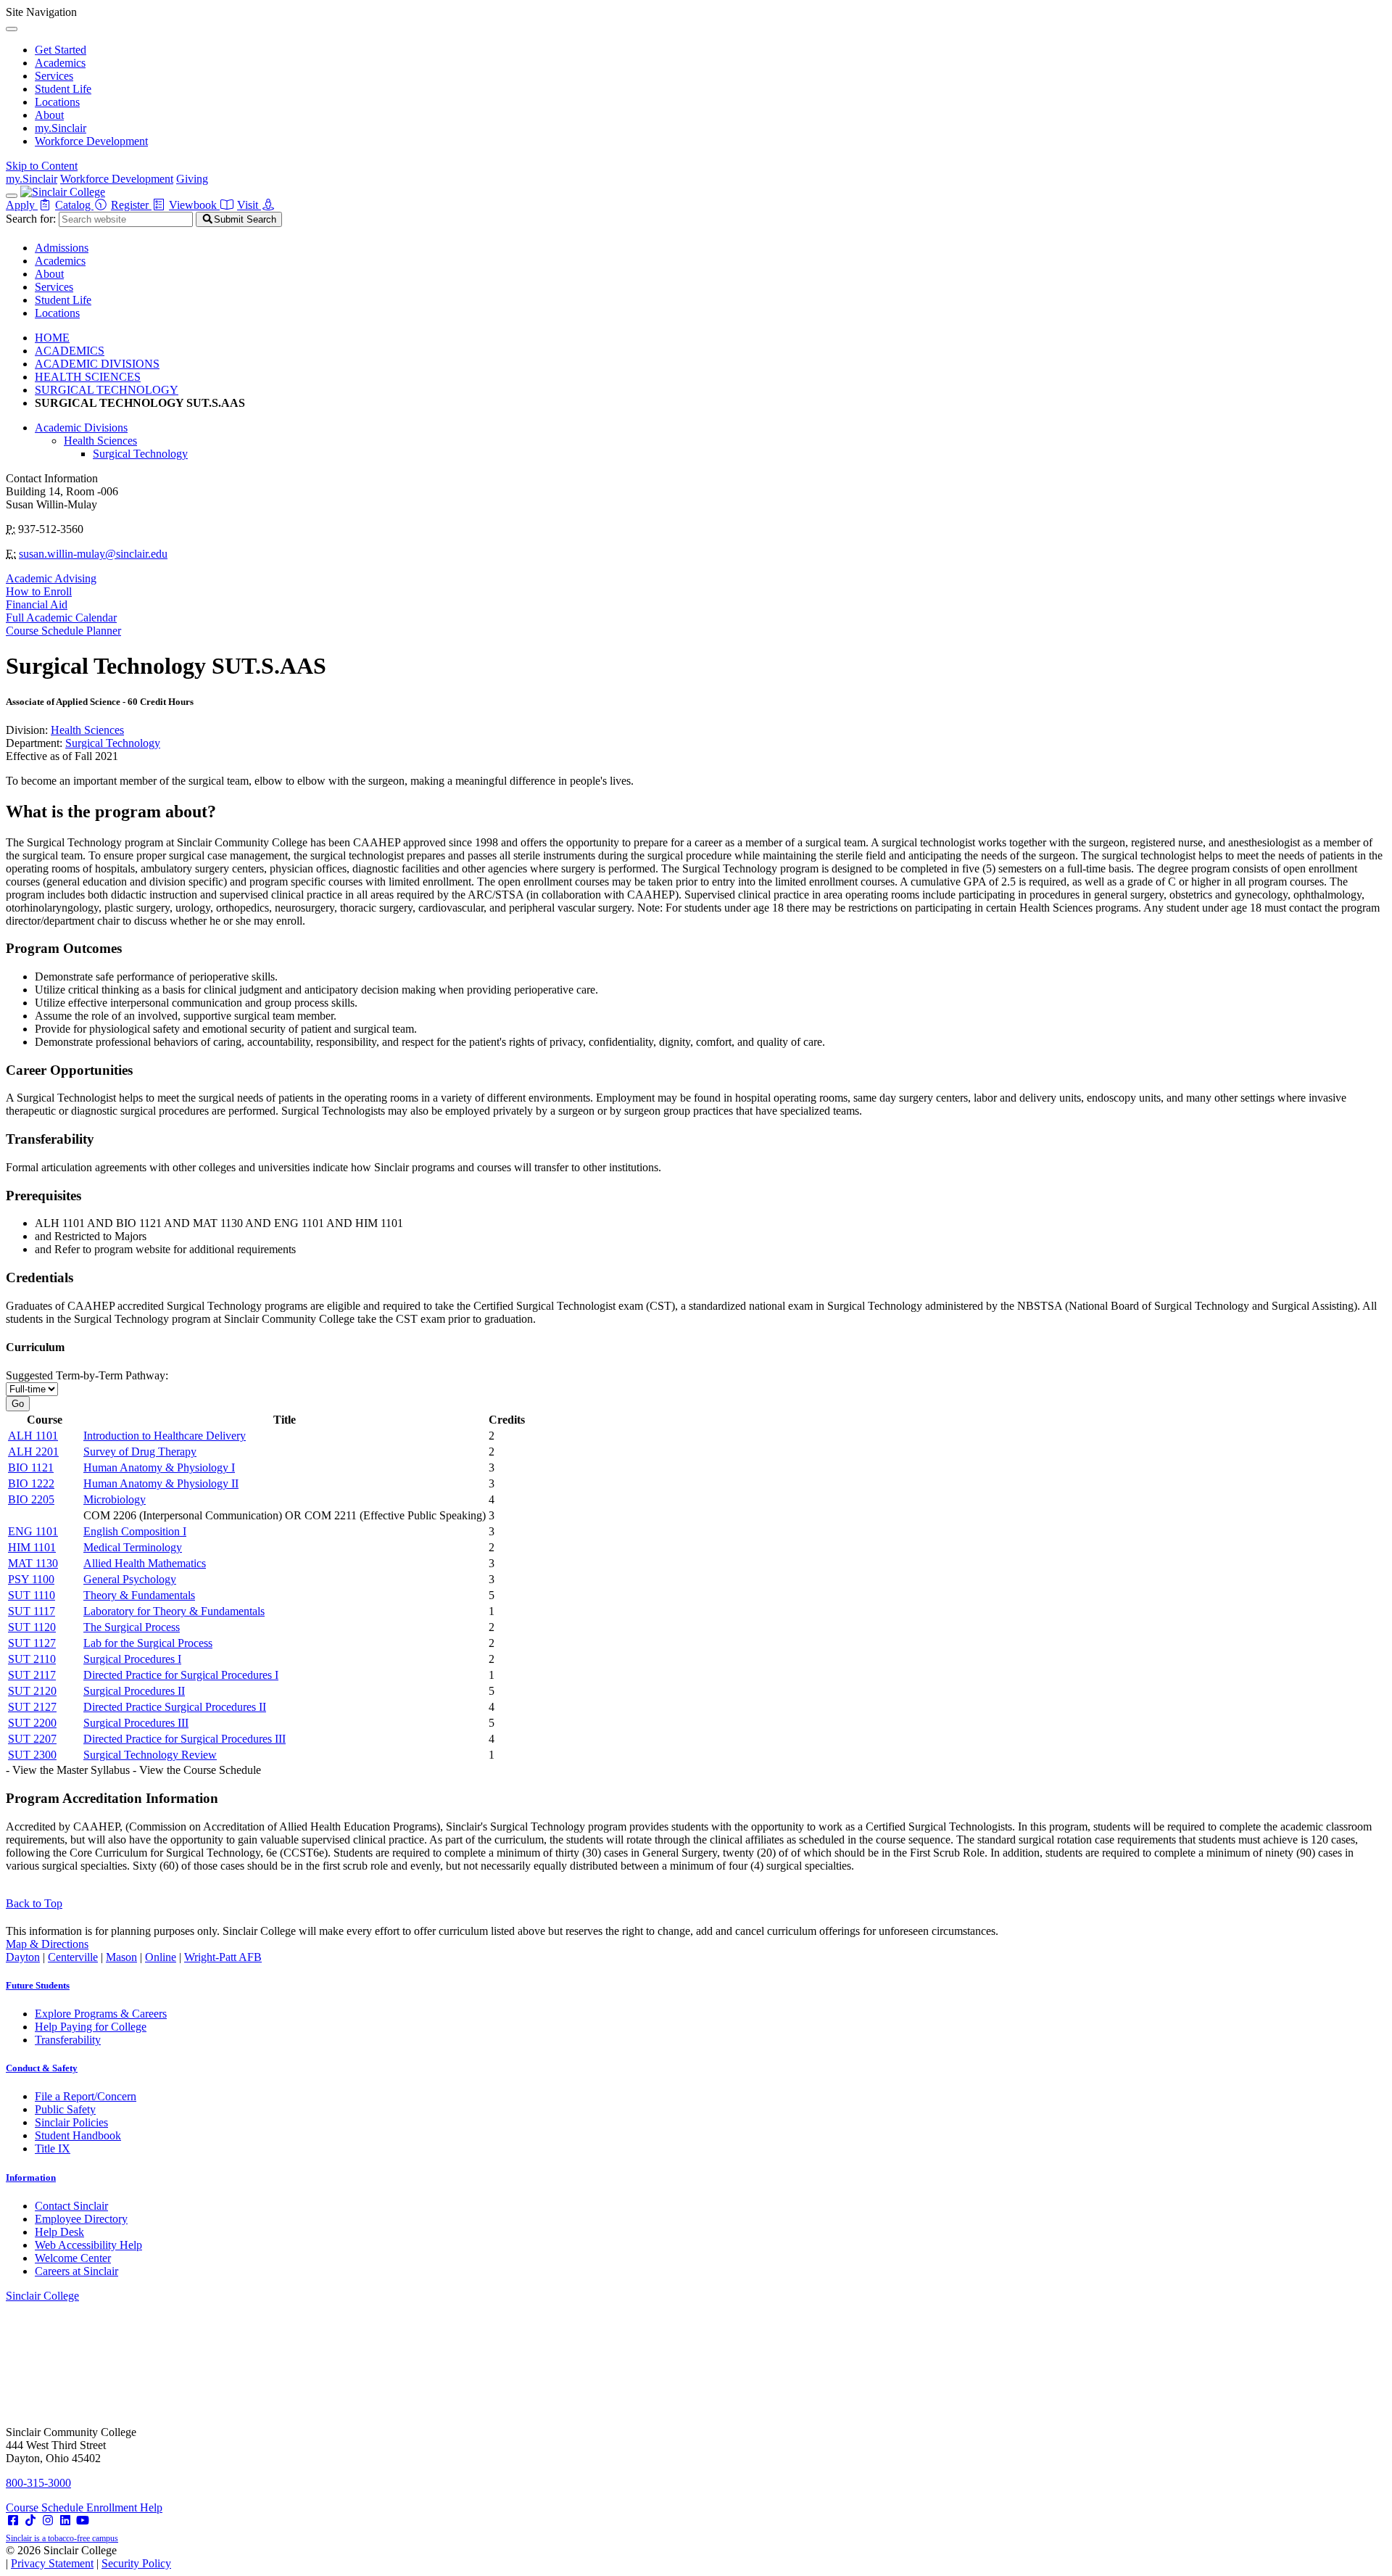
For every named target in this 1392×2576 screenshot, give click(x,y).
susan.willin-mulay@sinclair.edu (93, 554)
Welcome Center (73, 2258)
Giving (192, 179)
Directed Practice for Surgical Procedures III (185, 1739)
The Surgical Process (132, 1627)
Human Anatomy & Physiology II (161, 1483)
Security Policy (136, 2563)
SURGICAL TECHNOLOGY (107, 390)
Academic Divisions (81, 428)
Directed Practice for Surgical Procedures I (181, 1675)
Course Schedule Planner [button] (63, 631)
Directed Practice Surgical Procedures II (175, 1707)
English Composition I (135, 1531)
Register (131, 205)
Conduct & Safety (42, 2068)
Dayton (23, 1957)
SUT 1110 (32, 1595)
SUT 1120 (32, 1627)
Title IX (53, 2148)
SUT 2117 (32, 1675)
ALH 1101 (33, 1436)
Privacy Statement (52, 2563)
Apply (22, 205)
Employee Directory (81, 2219)
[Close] (12, 29)
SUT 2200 (32, 1723)
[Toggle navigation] (12, 196)
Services (54, 76)
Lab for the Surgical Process (148, 1643)
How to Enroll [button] (39, 591)
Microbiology (115, 1499)
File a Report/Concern (86, 2096)
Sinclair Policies (71, 2122)
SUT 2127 (32, 1707)
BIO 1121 (31, 1467)
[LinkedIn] (65, 2521)
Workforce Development (91, 141)
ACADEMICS (70, 351)
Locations (57, 102)
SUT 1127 (32, 1643)
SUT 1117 (32, 1611)
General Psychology (130, 1579)
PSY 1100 (31, 1579)
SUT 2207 (32, 1739)
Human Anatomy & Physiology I (159, 1467)
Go (18, 1404)
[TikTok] (30, 2521)
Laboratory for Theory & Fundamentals (174, 1611)
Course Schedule (46, 2507)
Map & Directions (47, 1944)
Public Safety (65, 2109)
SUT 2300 (32, 1755)
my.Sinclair (61, 128)
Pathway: (87, 1375)
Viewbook (194, 205)
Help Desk (59, 2232)
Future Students (38, 1985)
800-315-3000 (38, 2483)
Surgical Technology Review (150, 1755)
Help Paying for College (91, 2027)
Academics (60, 63)
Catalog (74, 205)
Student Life (63, 89)
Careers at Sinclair (76, 2271)
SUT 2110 (32, 1659)
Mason (121, 1957)
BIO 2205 (31, 1499)
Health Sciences (100, 441)
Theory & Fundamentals (139, 1595)
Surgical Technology (140, 454)
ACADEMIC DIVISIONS (97, 364)
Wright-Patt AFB (223, 1957)
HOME (52, 338)
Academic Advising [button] (51, 578)
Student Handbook (78, 2135)
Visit (249, 205)
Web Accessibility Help (88, 2245)
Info (31, 2177)
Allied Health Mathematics (145, 1563)
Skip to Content (42, 166)
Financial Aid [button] (37, 604)
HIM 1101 (32, 1547)
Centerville (73, 1957)
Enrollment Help (124, 2507)
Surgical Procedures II (134, 1691)
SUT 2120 (32, 1691)
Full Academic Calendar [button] (61, 618)
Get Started (61, 50)
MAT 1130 (33, 1563)
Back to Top (34, 1903)
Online (161, 1957)
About (49, 115)
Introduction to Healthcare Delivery (165, 1436)
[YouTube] (83, 2521)
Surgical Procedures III (136, 1723)
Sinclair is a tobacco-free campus (62, 2538)
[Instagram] (48, 2521)
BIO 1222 (31, 1483)
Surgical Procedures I (132, 1659)
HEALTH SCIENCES (88, 377)
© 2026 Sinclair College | (88, 2557)
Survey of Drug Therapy (140, 1452)
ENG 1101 (33, 1531)
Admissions (62, 248)
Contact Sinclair (71, 2206)
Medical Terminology (133, 1547)
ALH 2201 (33, 1452)
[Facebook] (13, 2521)
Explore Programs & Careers (101, 2014)
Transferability (68, 2040)
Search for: (31, 219)
